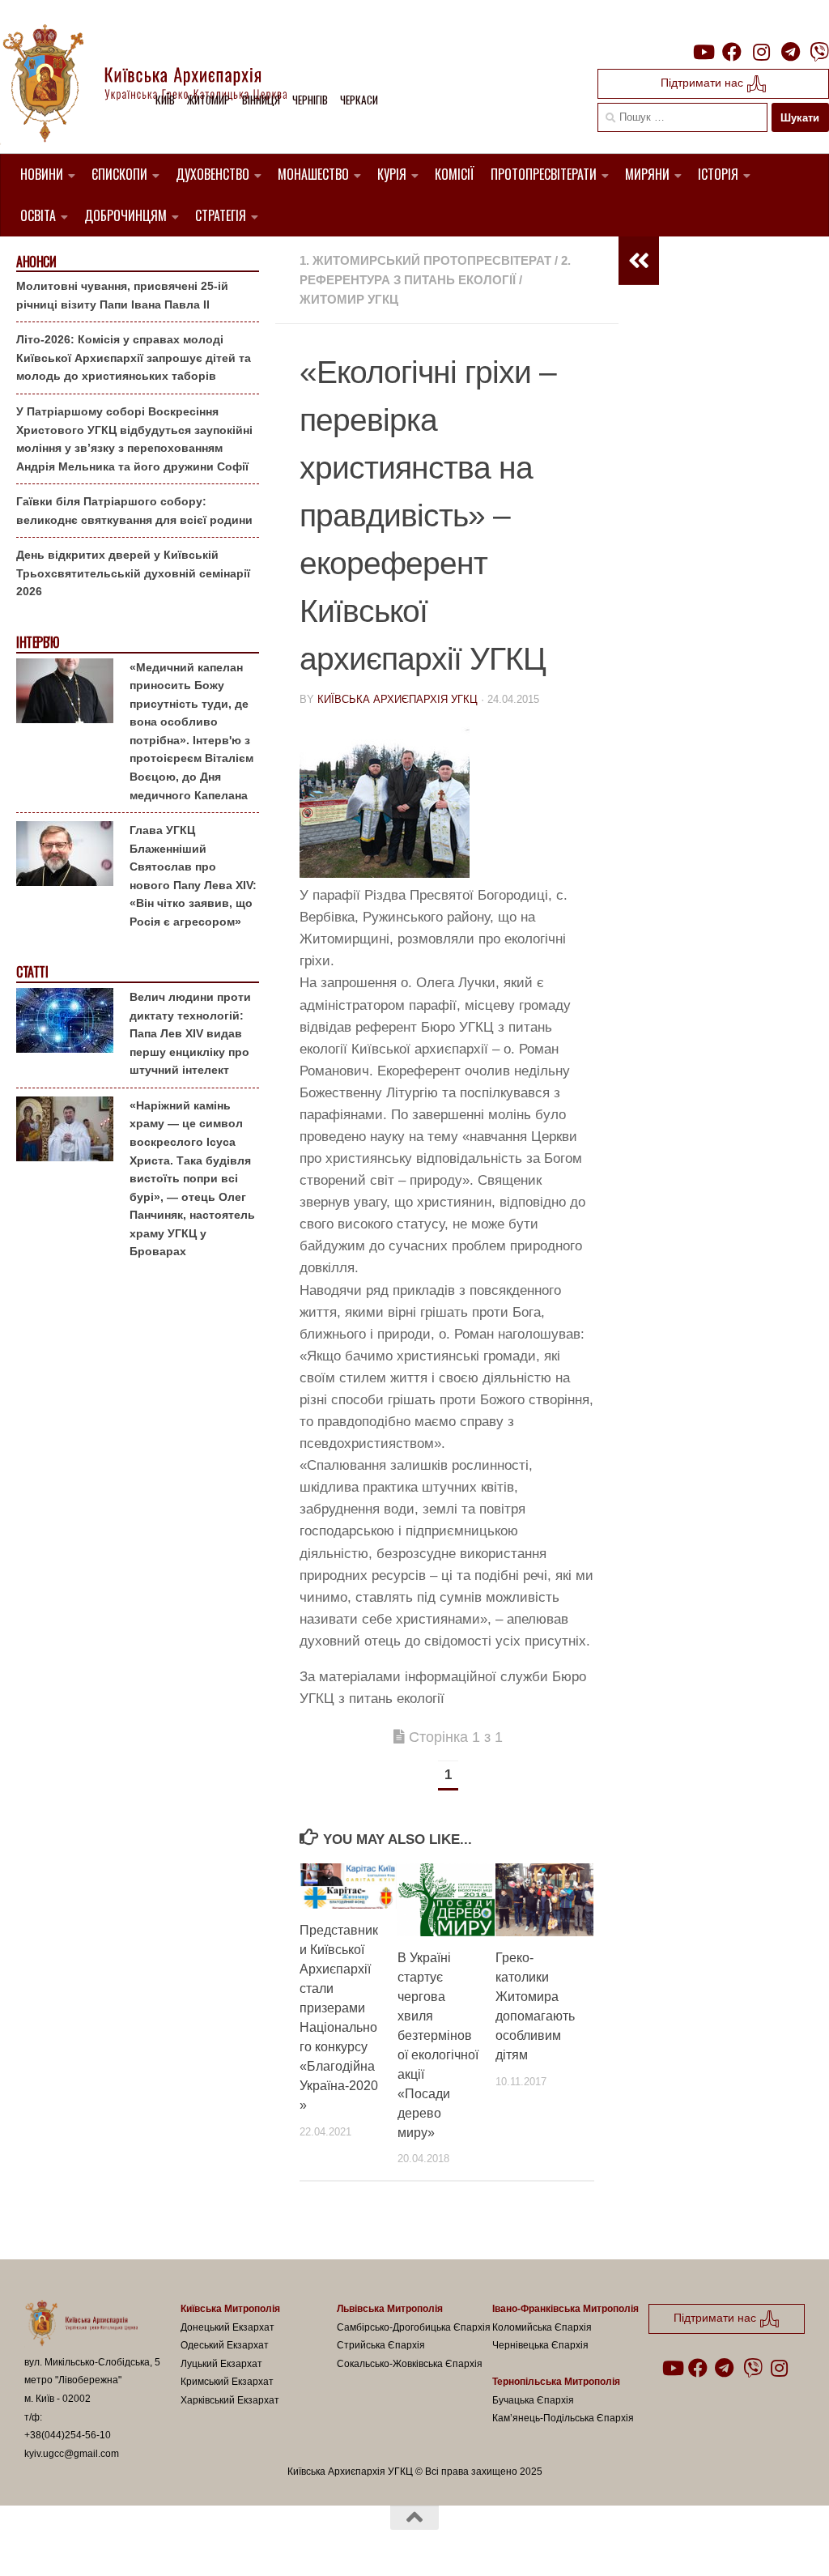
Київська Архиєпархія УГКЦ (397, 699)
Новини (42, 174)
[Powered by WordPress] (84, 2543)
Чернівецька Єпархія (540, 2345)
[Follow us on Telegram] (790, 52)
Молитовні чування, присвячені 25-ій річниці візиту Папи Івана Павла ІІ (122, 295)
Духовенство (213, 174)
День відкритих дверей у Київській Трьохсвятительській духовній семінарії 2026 (133, 573)
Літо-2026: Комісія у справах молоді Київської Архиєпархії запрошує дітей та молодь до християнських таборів (134, 358)
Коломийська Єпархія (542, 2327)
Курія (392, 174)
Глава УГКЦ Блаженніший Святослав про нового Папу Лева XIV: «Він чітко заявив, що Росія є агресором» (193, 876)
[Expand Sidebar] (639, 261)
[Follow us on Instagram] (761, 52)
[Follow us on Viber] (819, 52)
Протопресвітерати (544, 174)
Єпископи (119, 174)
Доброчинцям (125, 215)
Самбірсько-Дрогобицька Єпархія (414, 2327)
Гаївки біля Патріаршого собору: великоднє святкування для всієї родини (134, 511)
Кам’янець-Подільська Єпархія (563, 2418)
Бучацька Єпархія (533, 2400)
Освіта (38, 215)
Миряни (647, 174)
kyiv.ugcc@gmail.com (72, 2454)
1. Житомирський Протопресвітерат (425, 260)
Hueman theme (213, 2543)
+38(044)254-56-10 (68, 2435)
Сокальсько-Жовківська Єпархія (410, 2364)
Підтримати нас (704, 83)
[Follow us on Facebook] (732, 52)
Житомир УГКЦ (349, 299)
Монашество (313, 174)
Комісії (455, 174)
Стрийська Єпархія (381, 2345)
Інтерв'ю (37, 643)
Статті (32, 972)
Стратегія (221, 215)
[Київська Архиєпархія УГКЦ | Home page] (158, 85)
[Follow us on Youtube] (703, 52)
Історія (718, 174)
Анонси (36, 262)
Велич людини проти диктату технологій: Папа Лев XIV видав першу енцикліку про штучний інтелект (190, 1033)
